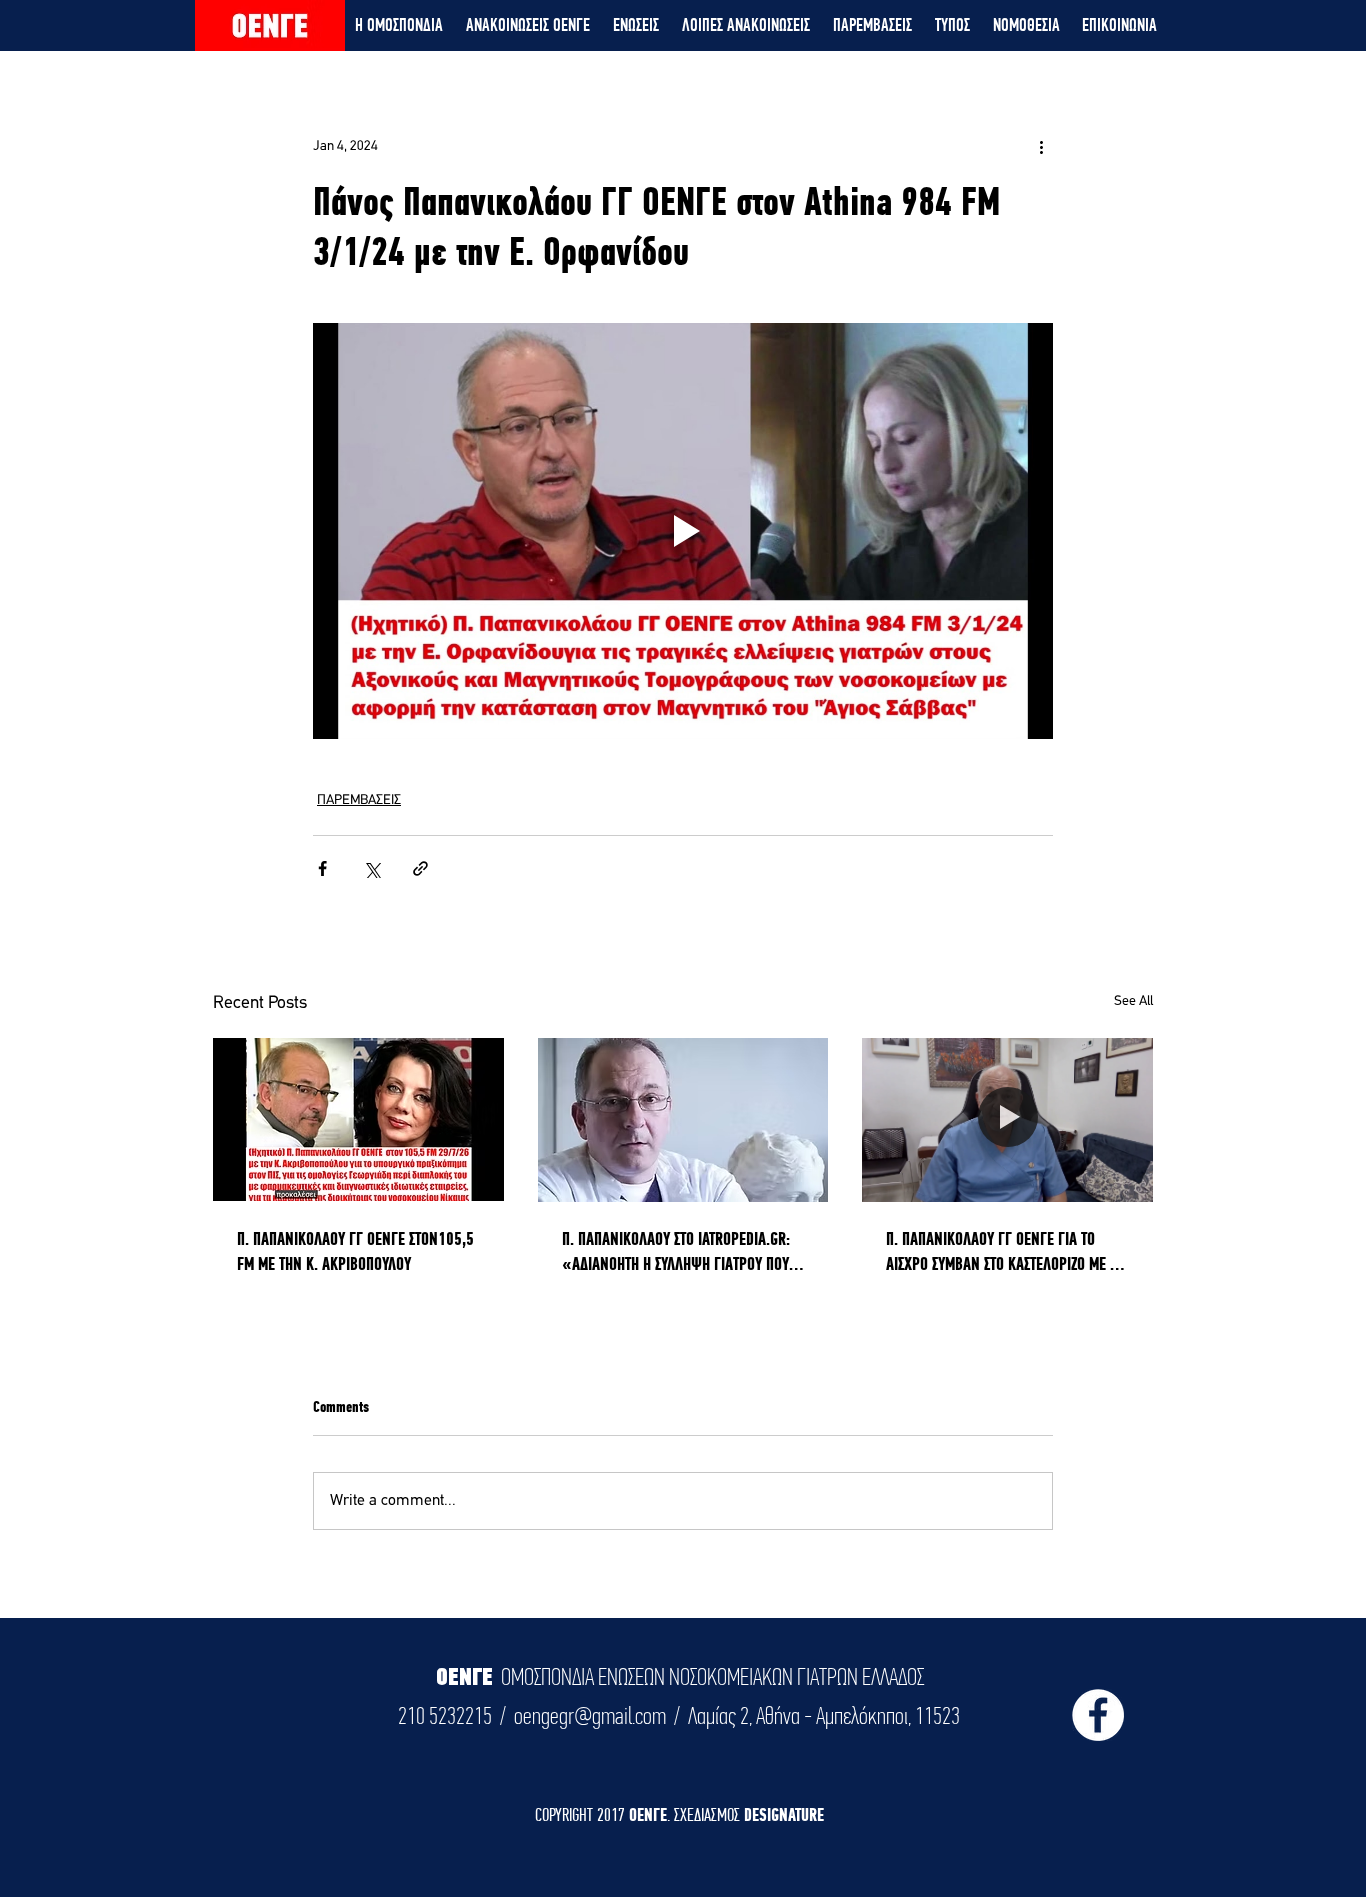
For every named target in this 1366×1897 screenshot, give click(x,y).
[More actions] (1041, 146)
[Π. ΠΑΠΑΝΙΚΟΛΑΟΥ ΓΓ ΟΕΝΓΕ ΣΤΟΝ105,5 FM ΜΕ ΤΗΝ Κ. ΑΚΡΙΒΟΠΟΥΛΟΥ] (358, 1119)
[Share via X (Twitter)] (371, 868)
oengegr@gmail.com (590, 1716)
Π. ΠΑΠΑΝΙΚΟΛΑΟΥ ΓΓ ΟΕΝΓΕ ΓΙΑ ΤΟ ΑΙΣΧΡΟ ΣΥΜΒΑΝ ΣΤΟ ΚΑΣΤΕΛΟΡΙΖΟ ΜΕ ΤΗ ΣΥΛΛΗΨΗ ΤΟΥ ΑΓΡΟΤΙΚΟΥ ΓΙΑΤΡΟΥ (1005, 1252)
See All (1133, 1001)
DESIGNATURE (784, 1814)
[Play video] (683, 531)
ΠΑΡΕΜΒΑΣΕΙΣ (359, 800)
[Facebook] (1098, 1715)
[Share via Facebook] (322, 868)
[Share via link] (420, 868)
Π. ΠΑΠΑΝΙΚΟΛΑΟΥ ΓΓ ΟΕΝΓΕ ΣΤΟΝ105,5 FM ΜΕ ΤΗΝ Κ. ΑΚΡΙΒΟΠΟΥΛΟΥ (355, 1251)
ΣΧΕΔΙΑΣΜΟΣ (709, 1814)
